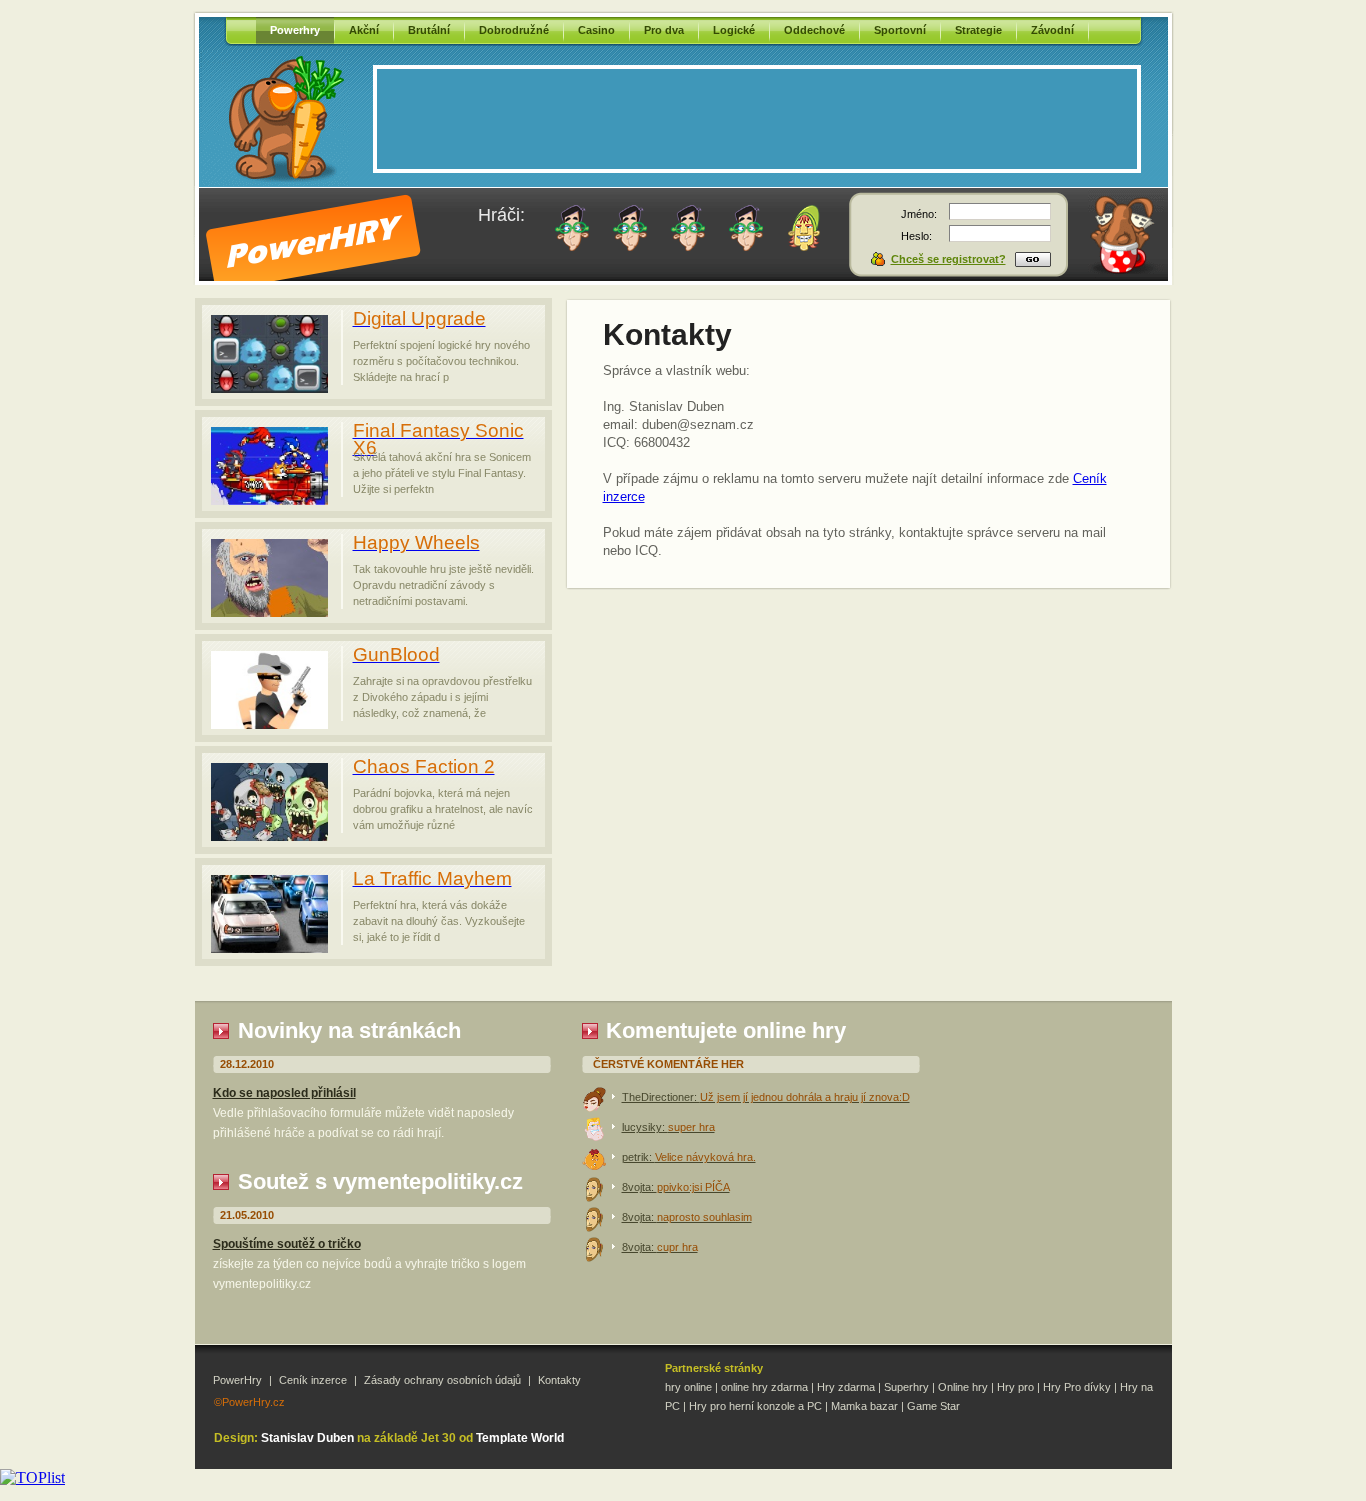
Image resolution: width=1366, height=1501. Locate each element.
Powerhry (295, 30)
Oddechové (814, 30)
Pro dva (664, 30)
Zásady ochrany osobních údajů (442, 1380)
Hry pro (1015, 1387)
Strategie (978, 30)
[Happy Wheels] (269, 611)
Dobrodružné (514, 30)
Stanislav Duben (307, 1438)
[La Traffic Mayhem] (269, 947)
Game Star (933, 1406)
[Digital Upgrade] (269, 387)
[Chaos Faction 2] (269, 835)
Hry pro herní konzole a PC (755, 1406)
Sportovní (900, 30)
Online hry (963, 1387)
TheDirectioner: (766, 1097)
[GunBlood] (269, 723)
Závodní (1052, 30)
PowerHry (237, 1380)
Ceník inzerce (313, 1380)
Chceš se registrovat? (948, 259)
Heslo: (916, 236)
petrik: (689, 1157)
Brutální (429, 30)
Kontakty (559, 1380)
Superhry (906, 1387)
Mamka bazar (864, 1406)
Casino (596, 30)
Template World (520, 1438)
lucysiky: (668, 1127)
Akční (364, 30)
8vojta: (676, 1187)
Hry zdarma (846, 1387)
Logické (734, 30)
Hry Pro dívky (1077, 1387)
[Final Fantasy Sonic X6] (269, 499)
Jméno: (919, 214)
